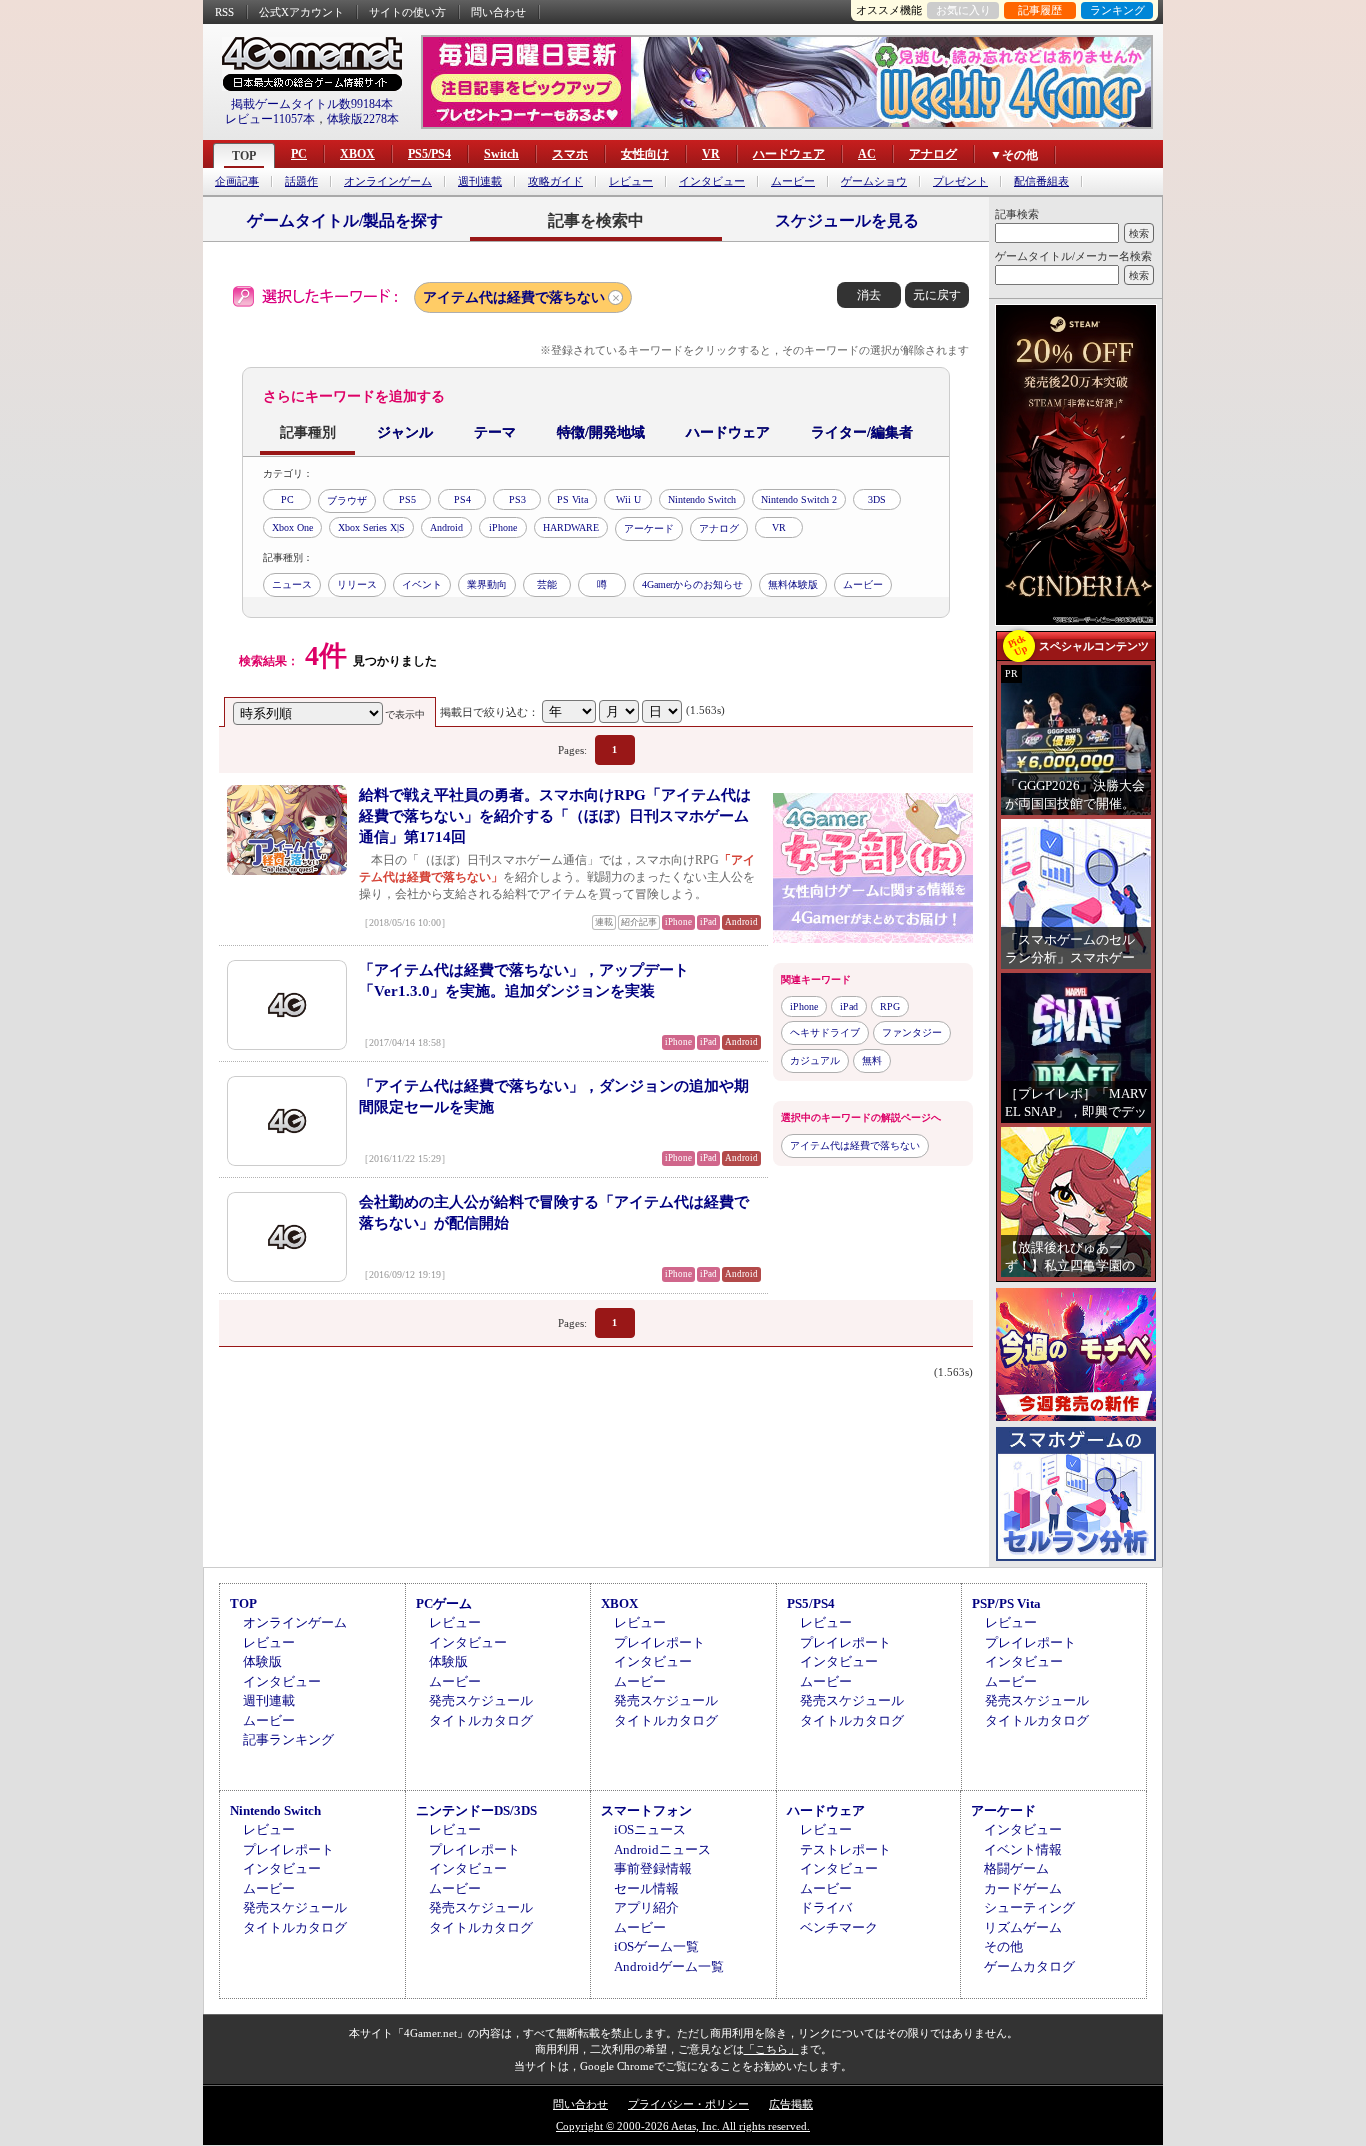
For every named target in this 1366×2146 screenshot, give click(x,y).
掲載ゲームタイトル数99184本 (312, 104)
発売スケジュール (481, 1700)
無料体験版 (793, 584)
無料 (872, 1060)
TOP (244, 156)
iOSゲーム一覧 (656, 1946)
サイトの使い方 (407, 12)
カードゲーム (1023, 1888)
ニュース (292, 584)
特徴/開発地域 (601, 432)
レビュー (631, 181)
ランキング (1117, 10)
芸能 (547, 584)
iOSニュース (650, 1829)
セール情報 (646, 1888)
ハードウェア (789, 154)
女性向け (645, 154)
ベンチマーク (839, 1927)
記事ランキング (288, 1739)
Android (446, 527)
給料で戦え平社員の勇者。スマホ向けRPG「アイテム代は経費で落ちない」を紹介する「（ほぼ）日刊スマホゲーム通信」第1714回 (555, 816)
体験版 (262, 1661)
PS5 (407, 499)
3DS (877, 499)
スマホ (570, 154)
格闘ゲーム (1016, 1868)
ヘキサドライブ (825, 1032)
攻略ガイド (555, 181)
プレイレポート (659, 1642)
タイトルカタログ (481, 1720)
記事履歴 (1040, 10)
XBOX (357, 154)
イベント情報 (1023, 1849)
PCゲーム (444, 1603)
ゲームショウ (874, 181)
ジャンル (405, 432)
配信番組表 (1041, 181)
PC (299, 154)
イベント (422, 584)
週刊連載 (480, 181)
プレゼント (960, 181)
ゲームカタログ (1029, 1966)
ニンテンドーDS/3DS (476, 1810)
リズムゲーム (1023, 1927)
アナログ (933, 154)
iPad (849, 1006)
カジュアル (815, 1060)
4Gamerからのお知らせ (692, 584)
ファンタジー (912, 1032)
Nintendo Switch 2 (799, 499)
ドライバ (826, 1907)
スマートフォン (646, 1810)
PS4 (462, 499)
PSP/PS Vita (1006, 1603)
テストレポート (845, 1849)
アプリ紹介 (646, 1907)
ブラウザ (347, 500)
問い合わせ (498, 12)
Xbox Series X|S (371, 527)
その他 (1003, 1946)
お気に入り (963, 10)
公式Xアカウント (301, 12)
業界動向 (487, 584)
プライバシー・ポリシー (688, 2104)
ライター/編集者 (862, 432)
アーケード (649, 528)
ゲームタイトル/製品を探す (345, 220)
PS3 (517, 499)
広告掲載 (791, 2104)
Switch (501, 154)
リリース (357, 584)
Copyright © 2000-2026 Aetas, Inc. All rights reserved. (683, 2126)
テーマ (495, 432)
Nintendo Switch (702, 499)
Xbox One (292, 527)
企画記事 (237, 181)
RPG (890, 1006)
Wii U (628, 499)
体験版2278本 (363, 119)
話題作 (301, 181)
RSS (224, 12)
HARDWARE (571, 527)
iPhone (503, 527)
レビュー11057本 (270, 119)
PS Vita (572, 499)
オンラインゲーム (388, 181)
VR (711, 154)
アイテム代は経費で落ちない (514, 297)
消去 (869, 295)
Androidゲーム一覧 (669, 1966)
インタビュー (712, 181)
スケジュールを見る (847, 220)
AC (867, 154)
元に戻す (937, 295)
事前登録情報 (653, 1868)
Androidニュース (662, 1849)
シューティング (1029, 1907)
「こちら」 (771, 2049)
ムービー (793, 181)
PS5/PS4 (429, 154)
